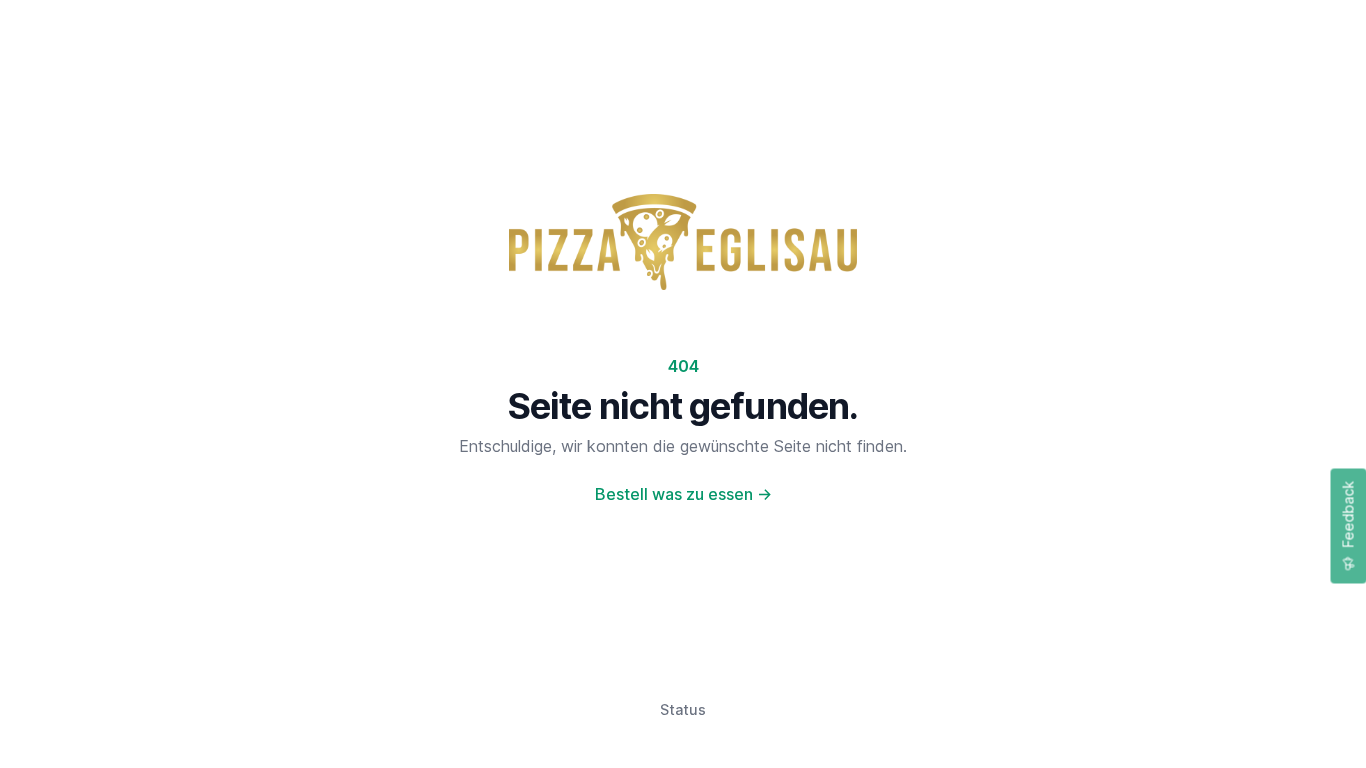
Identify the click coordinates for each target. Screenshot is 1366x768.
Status (683, 709)
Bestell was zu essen (683, 494)
